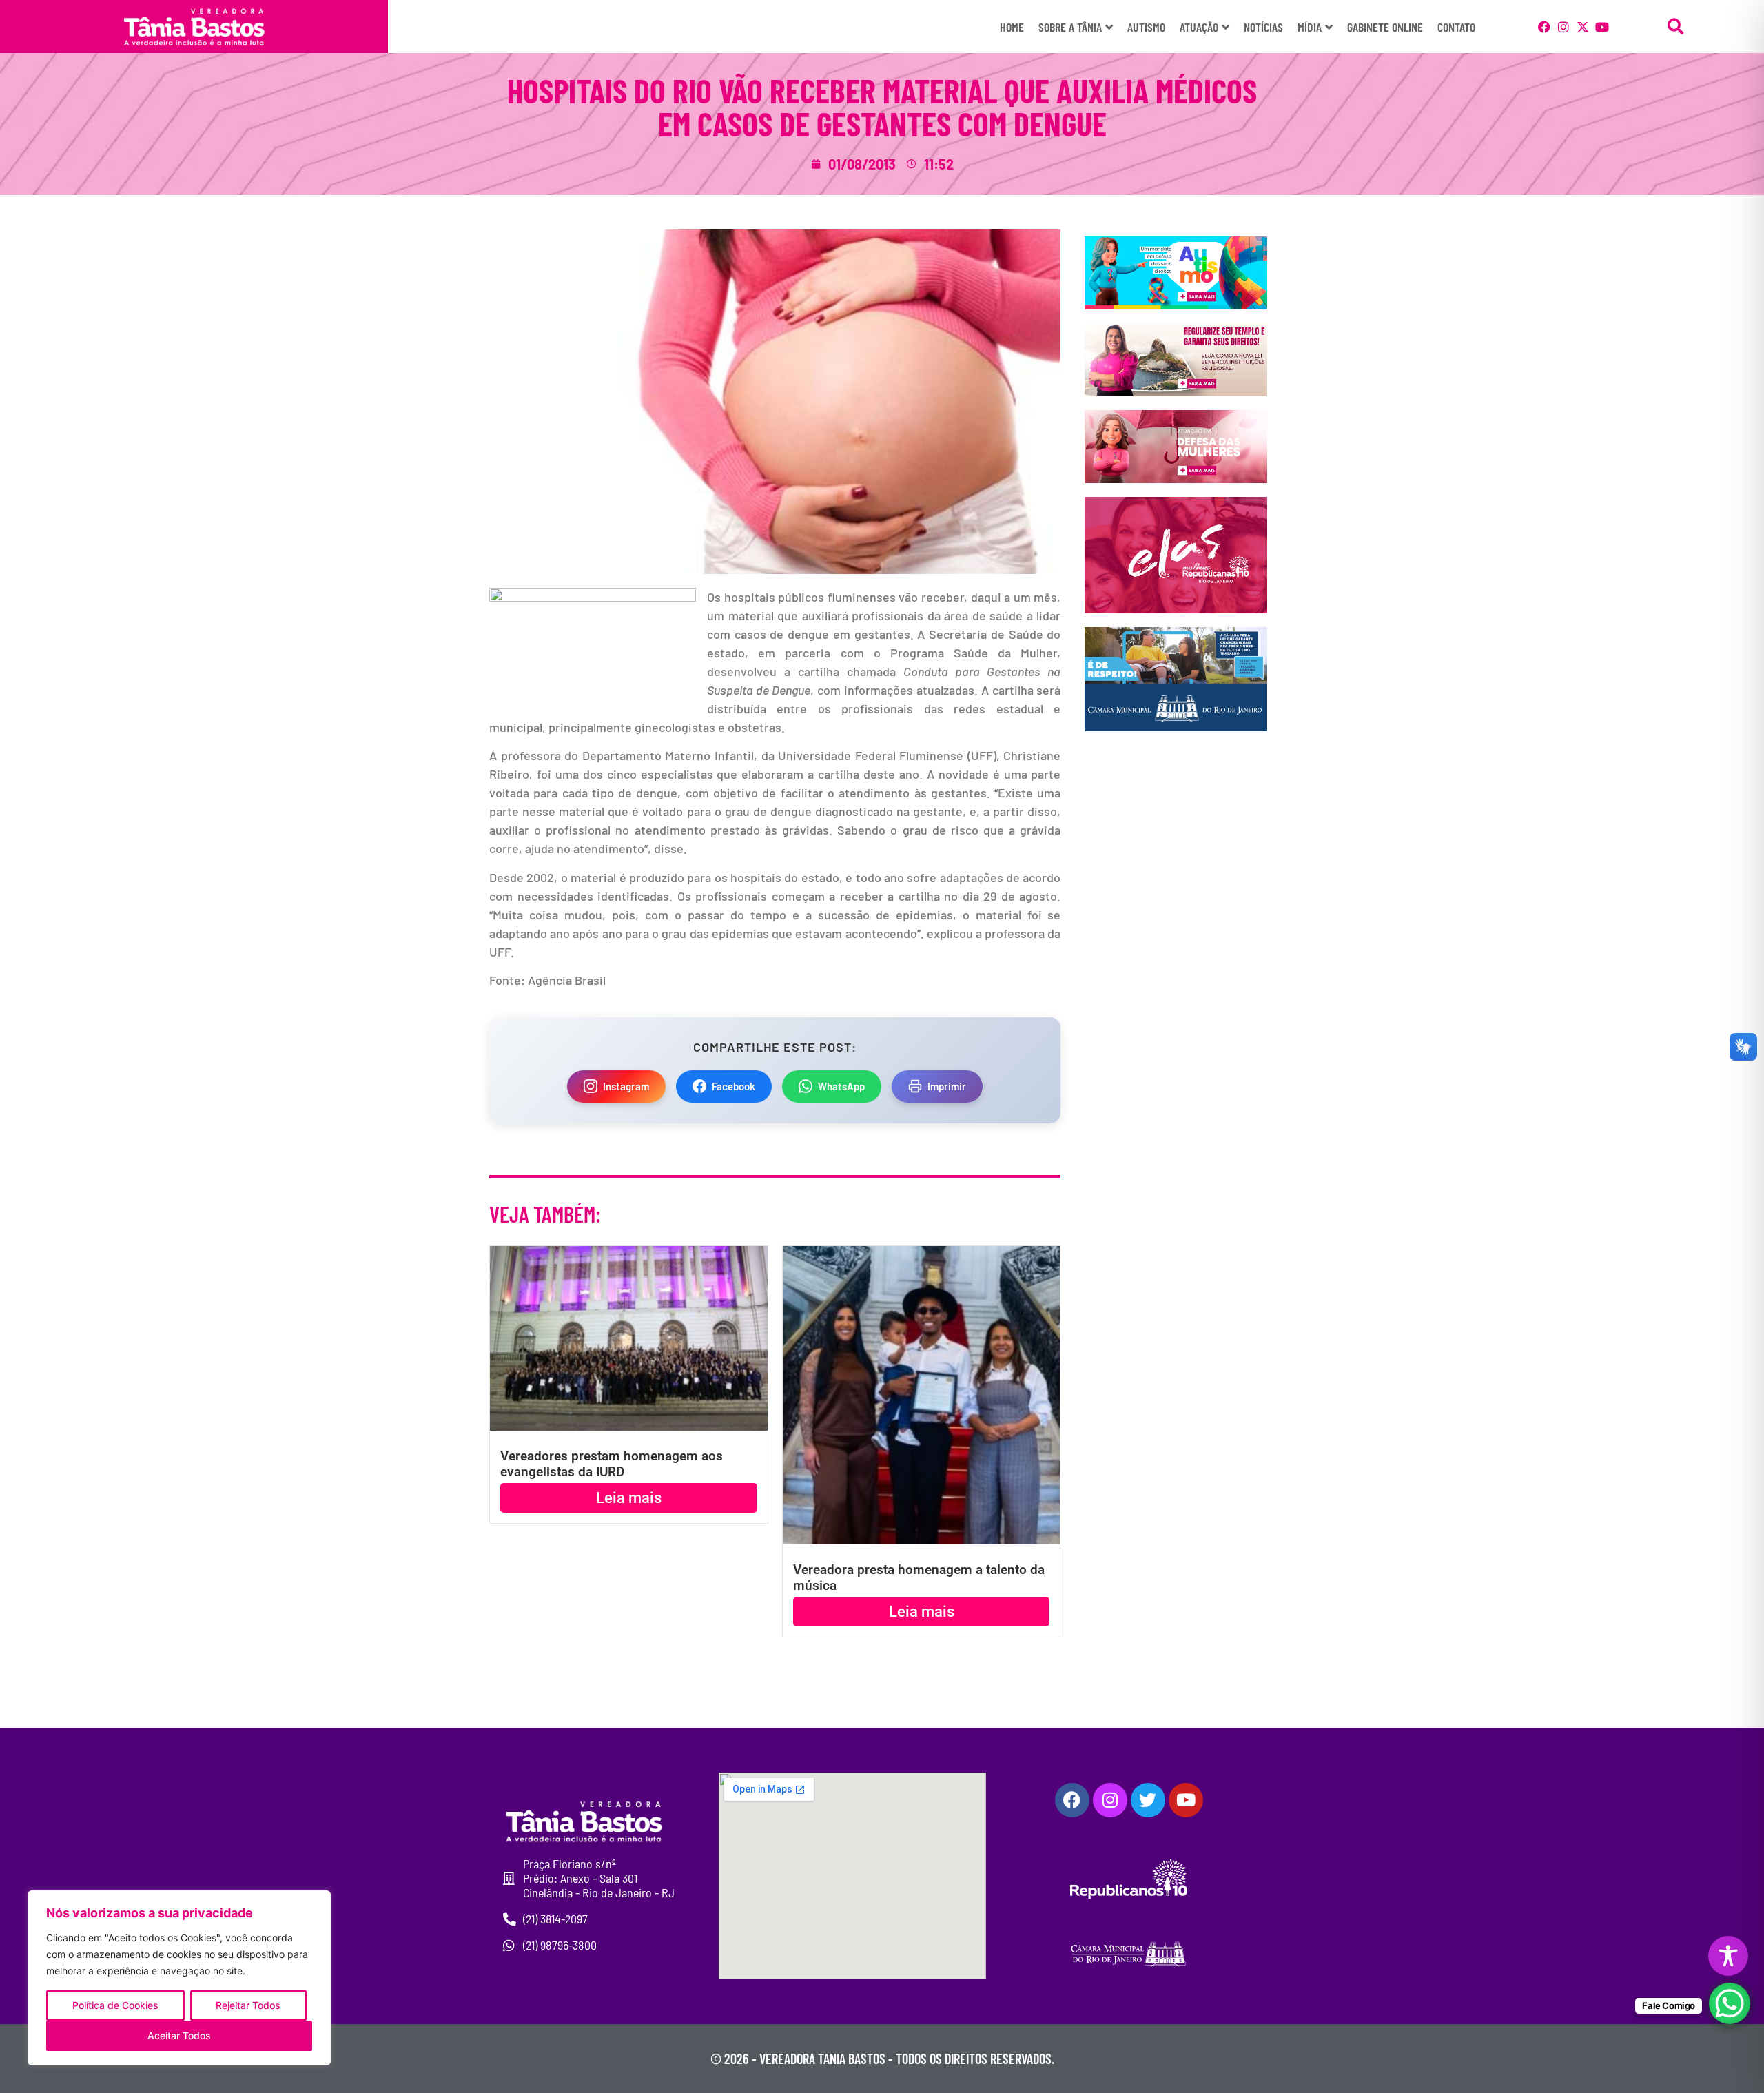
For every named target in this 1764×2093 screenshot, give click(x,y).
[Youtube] (1602, 27)
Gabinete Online (1385, 27)
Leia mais (629, 1498)
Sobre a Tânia (1070, 27)
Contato (1456, 27)
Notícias (1263, 27)
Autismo (1146, 27)
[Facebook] (1544, 27)
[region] (179, 1978)
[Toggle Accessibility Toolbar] (1728, 1956)
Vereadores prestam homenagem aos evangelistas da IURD (612, 1464)
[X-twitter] (1583, 27)
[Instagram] (1563, 27)
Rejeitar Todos (248, 2005)
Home (1012, 27)
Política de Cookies (115, 2005)
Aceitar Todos (179, 2035)
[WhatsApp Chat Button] (1730, 2003)
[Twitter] (1148, 1800)
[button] (1676, 27)
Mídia (1310, 27)
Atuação (1199, 27)
